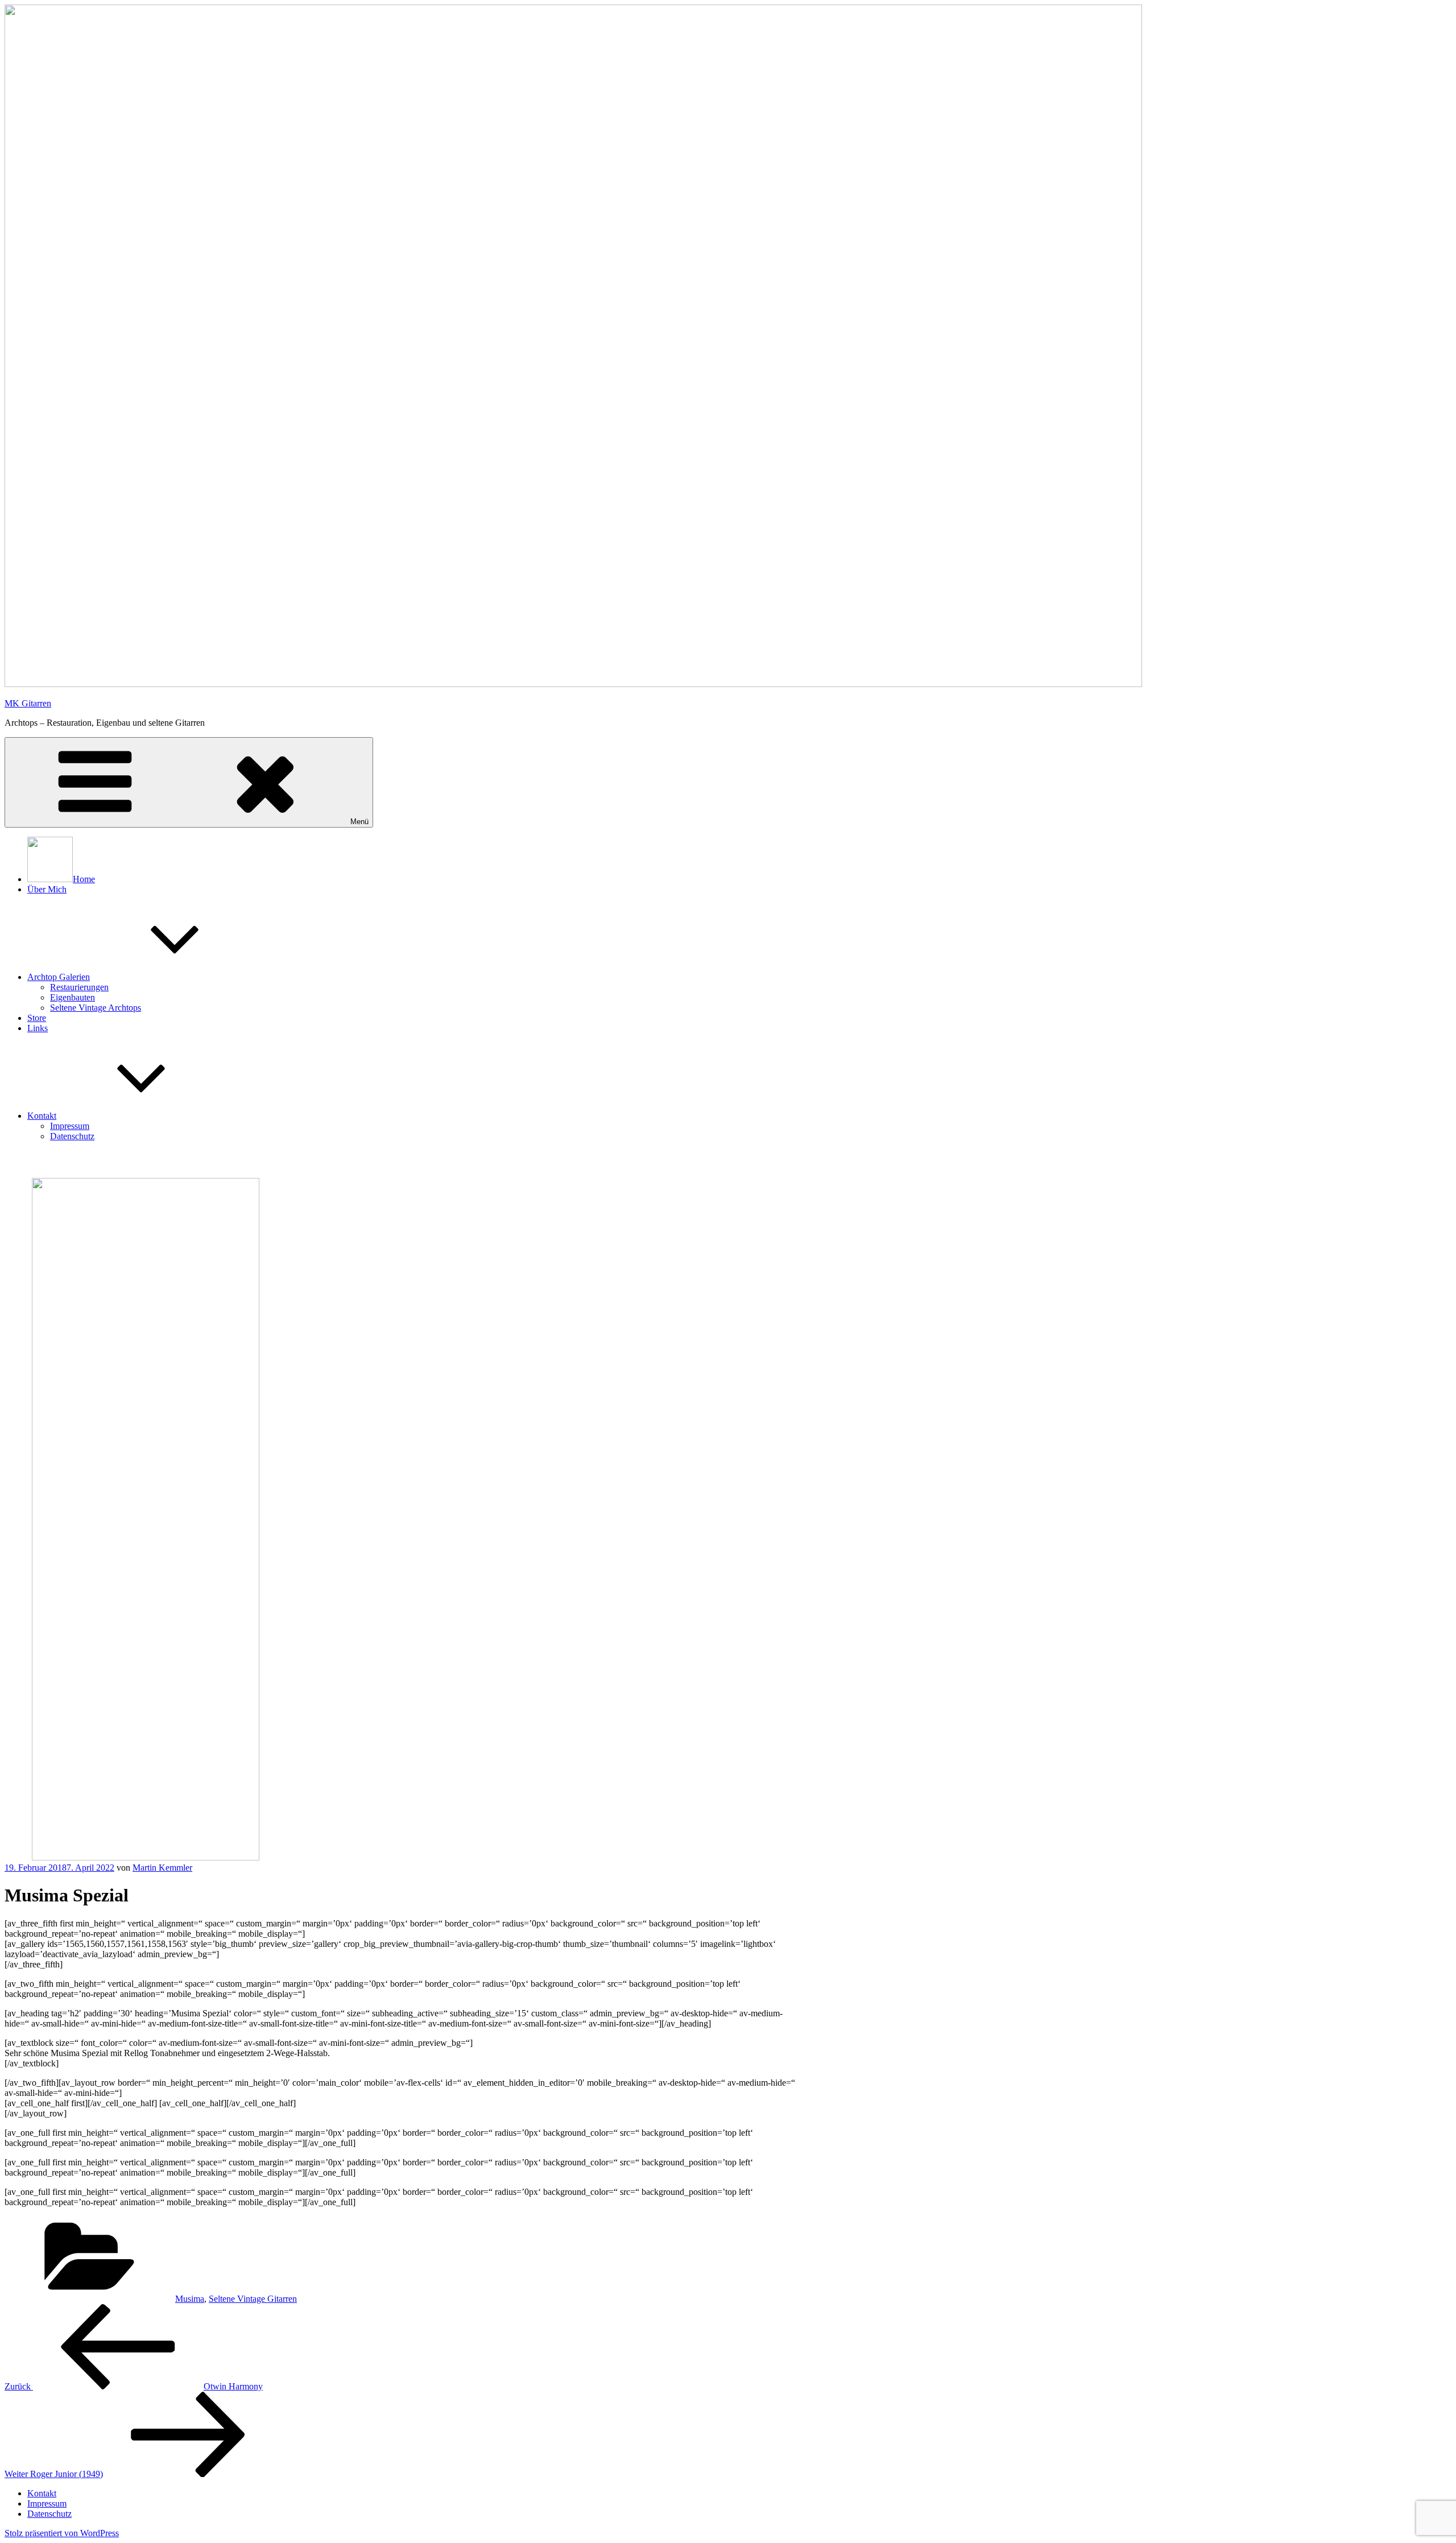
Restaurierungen (79, 987)
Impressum (70, 1126)
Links (38, 1028)
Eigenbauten (73, 997)
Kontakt (42, 1116)
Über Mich (47, 889)
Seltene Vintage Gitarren (253, 2299)
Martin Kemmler (162, 1868)
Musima (190, 2299)
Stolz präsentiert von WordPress (62, 2533)
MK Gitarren (28, 703)
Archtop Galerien (59, 977)
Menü (359, 822)
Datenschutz (72, 1136)
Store (37, 1018)
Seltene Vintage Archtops (96, 1008)
